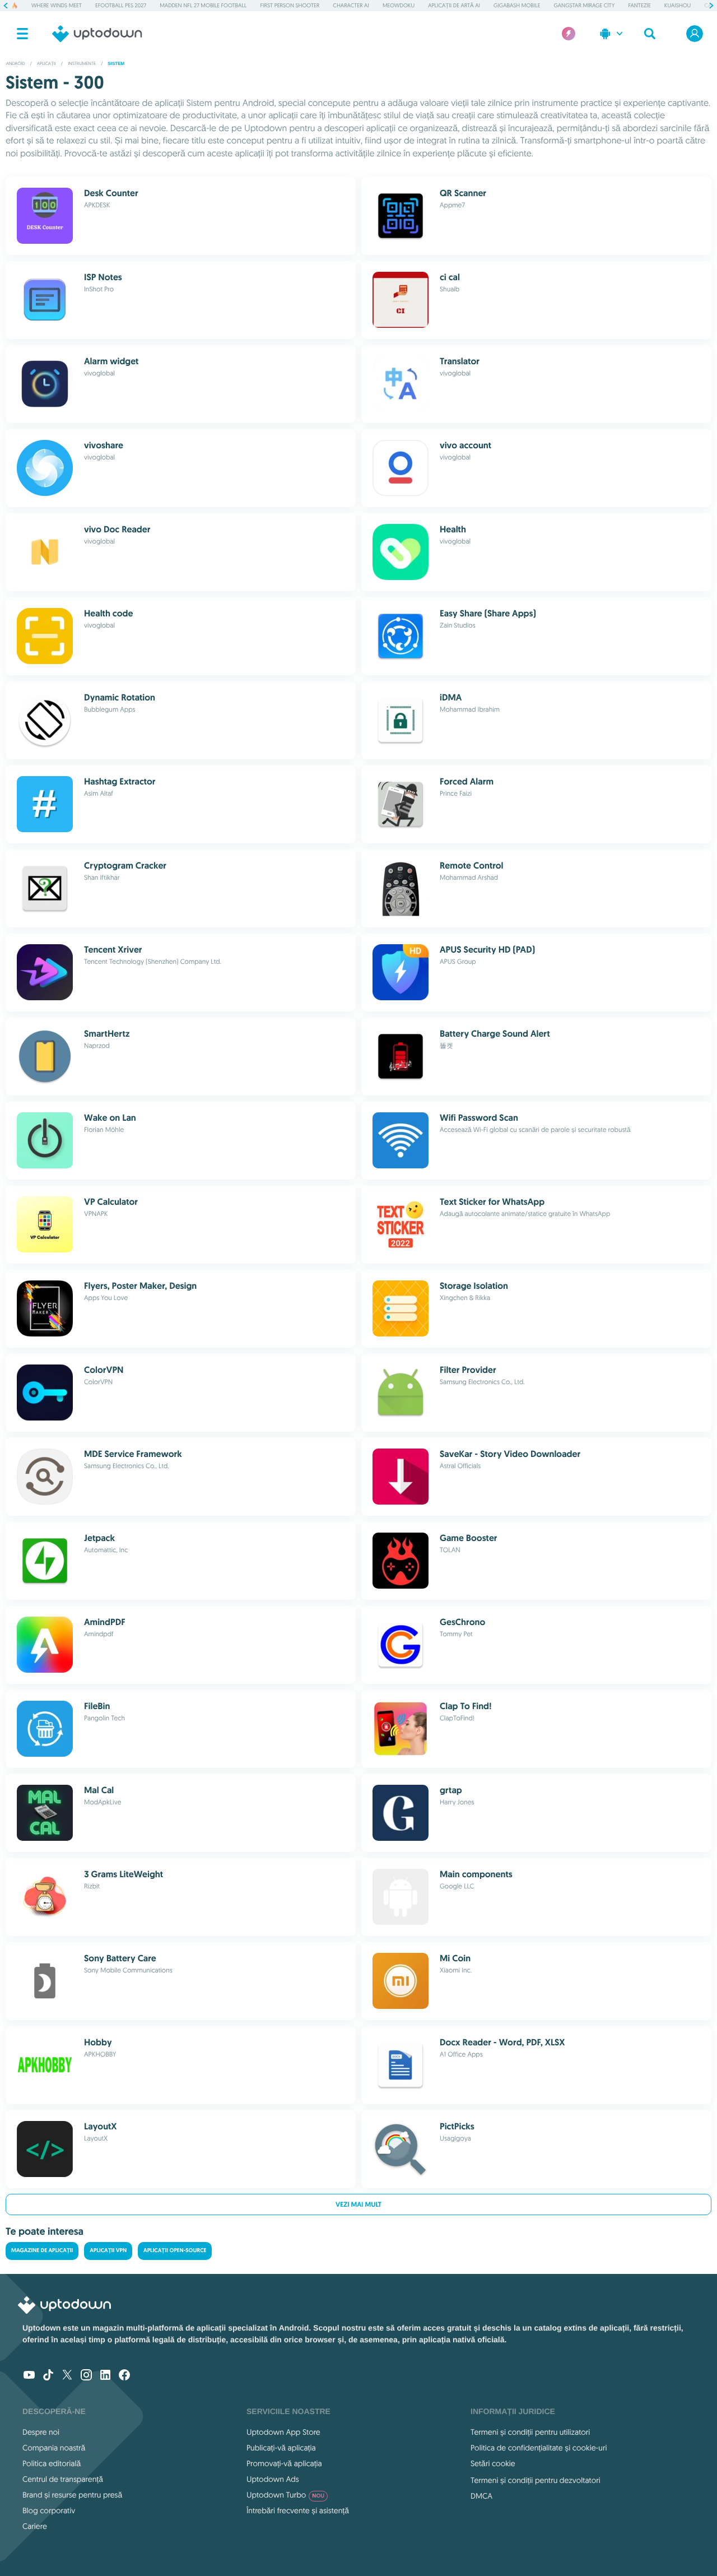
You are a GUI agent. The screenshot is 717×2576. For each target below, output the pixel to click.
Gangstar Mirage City (584, 5)
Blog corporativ (49, 2510)
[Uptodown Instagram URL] (86, 2376)
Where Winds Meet (57, 5)
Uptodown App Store (283, 2432)
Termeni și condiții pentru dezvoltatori (536, 2480)
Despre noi (41, 2432)
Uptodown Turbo (285, 2495)
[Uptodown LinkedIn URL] (105, 2376)
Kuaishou (678, 5)
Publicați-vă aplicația (281, 2448)
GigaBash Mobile (517, 5)
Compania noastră (54, 2448)
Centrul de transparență (63, 2479)
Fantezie (639, 5)
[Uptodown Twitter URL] (67, 2376)
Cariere (35, 2526)
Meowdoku (399, 5)
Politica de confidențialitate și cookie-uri (539, 2448)
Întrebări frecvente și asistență (298, 2510)
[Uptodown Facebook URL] (124, 2376)
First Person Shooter (290, 5)
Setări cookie (493, 2463)
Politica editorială (52, 2463)
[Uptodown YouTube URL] (29, 2376)
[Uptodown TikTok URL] (48, 2376)
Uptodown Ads (273, 2479)
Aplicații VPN (108, 2251)
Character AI (351, 5)
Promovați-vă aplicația (284, 2463)
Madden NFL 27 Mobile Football (203, 5)
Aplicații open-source (175, 2251)
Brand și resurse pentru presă (72, 2495)
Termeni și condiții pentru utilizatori (530, 2432)
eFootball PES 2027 (121, 5)
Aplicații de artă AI (454, 5)
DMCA (481, 2496)
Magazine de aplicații (42, 2251)
